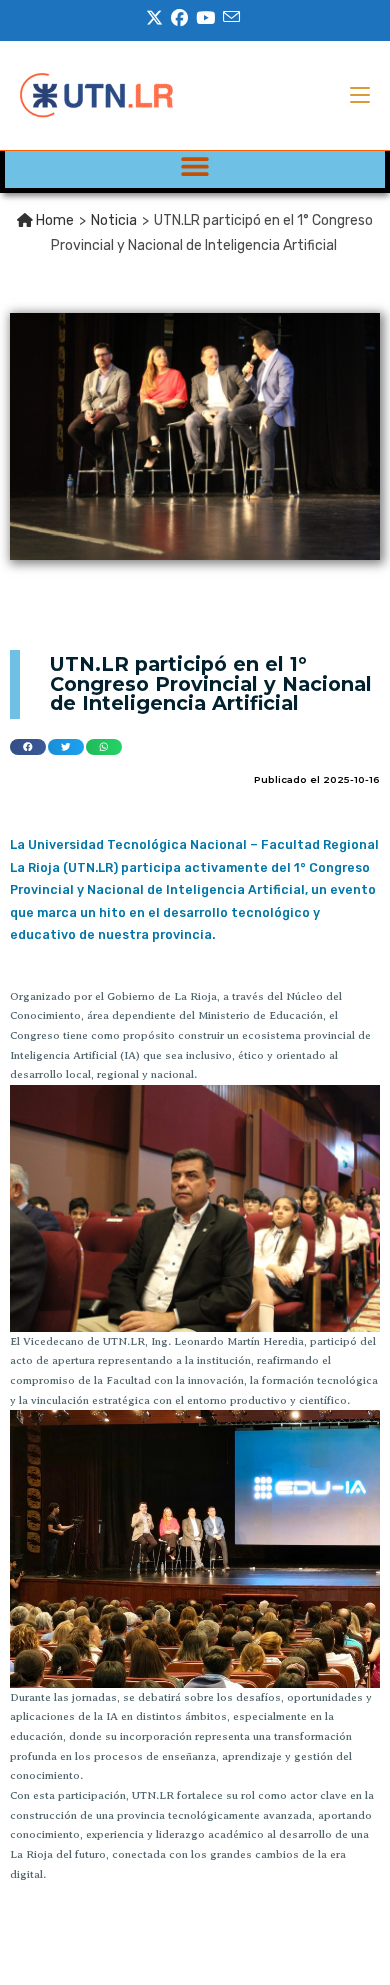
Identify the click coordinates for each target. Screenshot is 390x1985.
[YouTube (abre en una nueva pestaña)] (205, 18)
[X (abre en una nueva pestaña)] (156, 18)
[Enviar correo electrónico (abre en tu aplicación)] (231, 17)
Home (53, 220)
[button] (195, 165)
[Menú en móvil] (360, 95)
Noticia (114, 220)
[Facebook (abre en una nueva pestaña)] (179, 18)
